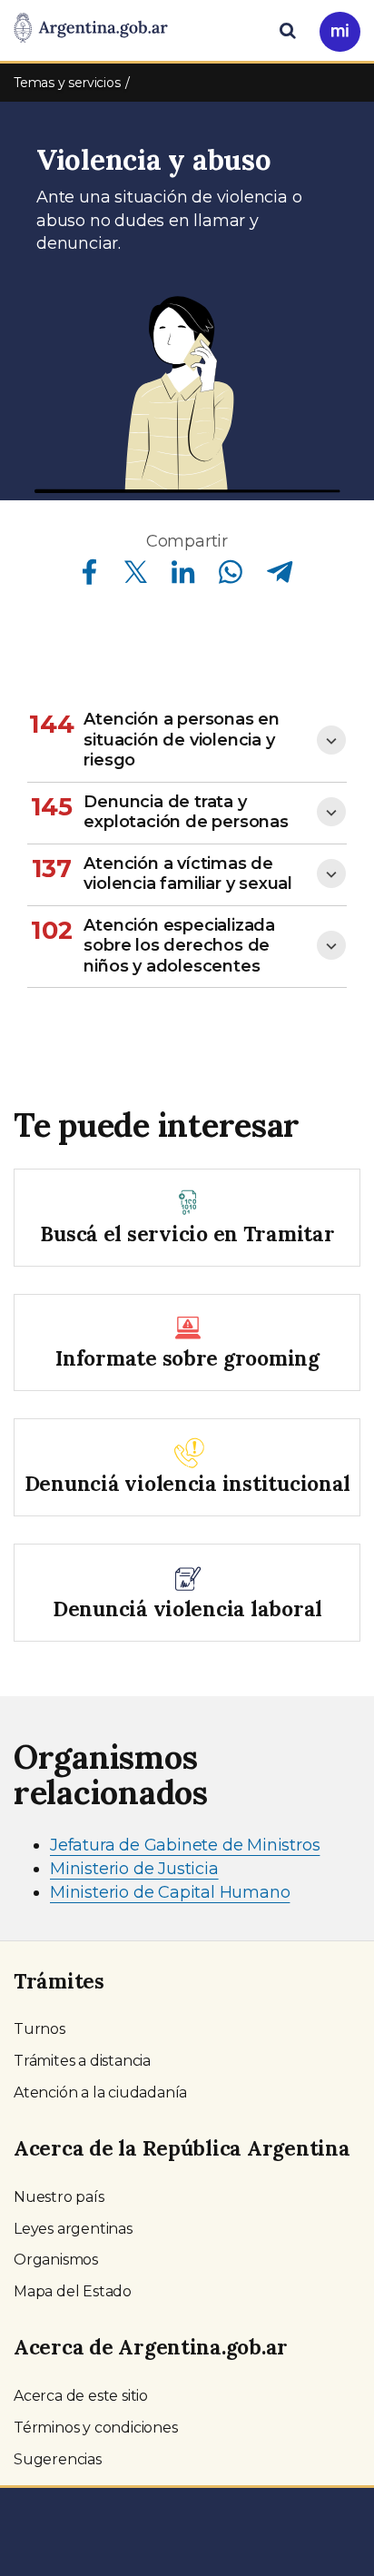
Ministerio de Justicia (134, 1869)
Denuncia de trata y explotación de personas (160, 812)
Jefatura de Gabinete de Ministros (185, 1845)
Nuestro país (59, 2197)
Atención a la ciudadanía (100, 2092)
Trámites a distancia (82, 2061)
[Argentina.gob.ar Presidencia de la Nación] (91, 29)
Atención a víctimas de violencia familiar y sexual (162, 874)
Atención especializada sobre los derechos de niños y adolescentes (153, 946)
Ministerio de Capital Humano (170, 1892)
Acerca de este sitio (81, 2396)
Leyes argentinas (73, 2229)
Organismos (56, 2260)
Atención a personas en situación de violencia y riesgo (154, 740)
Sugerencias (58, 2459)
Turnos (39, 2029)
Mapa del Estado (73, 2291)
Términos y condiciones (96, 2428)
